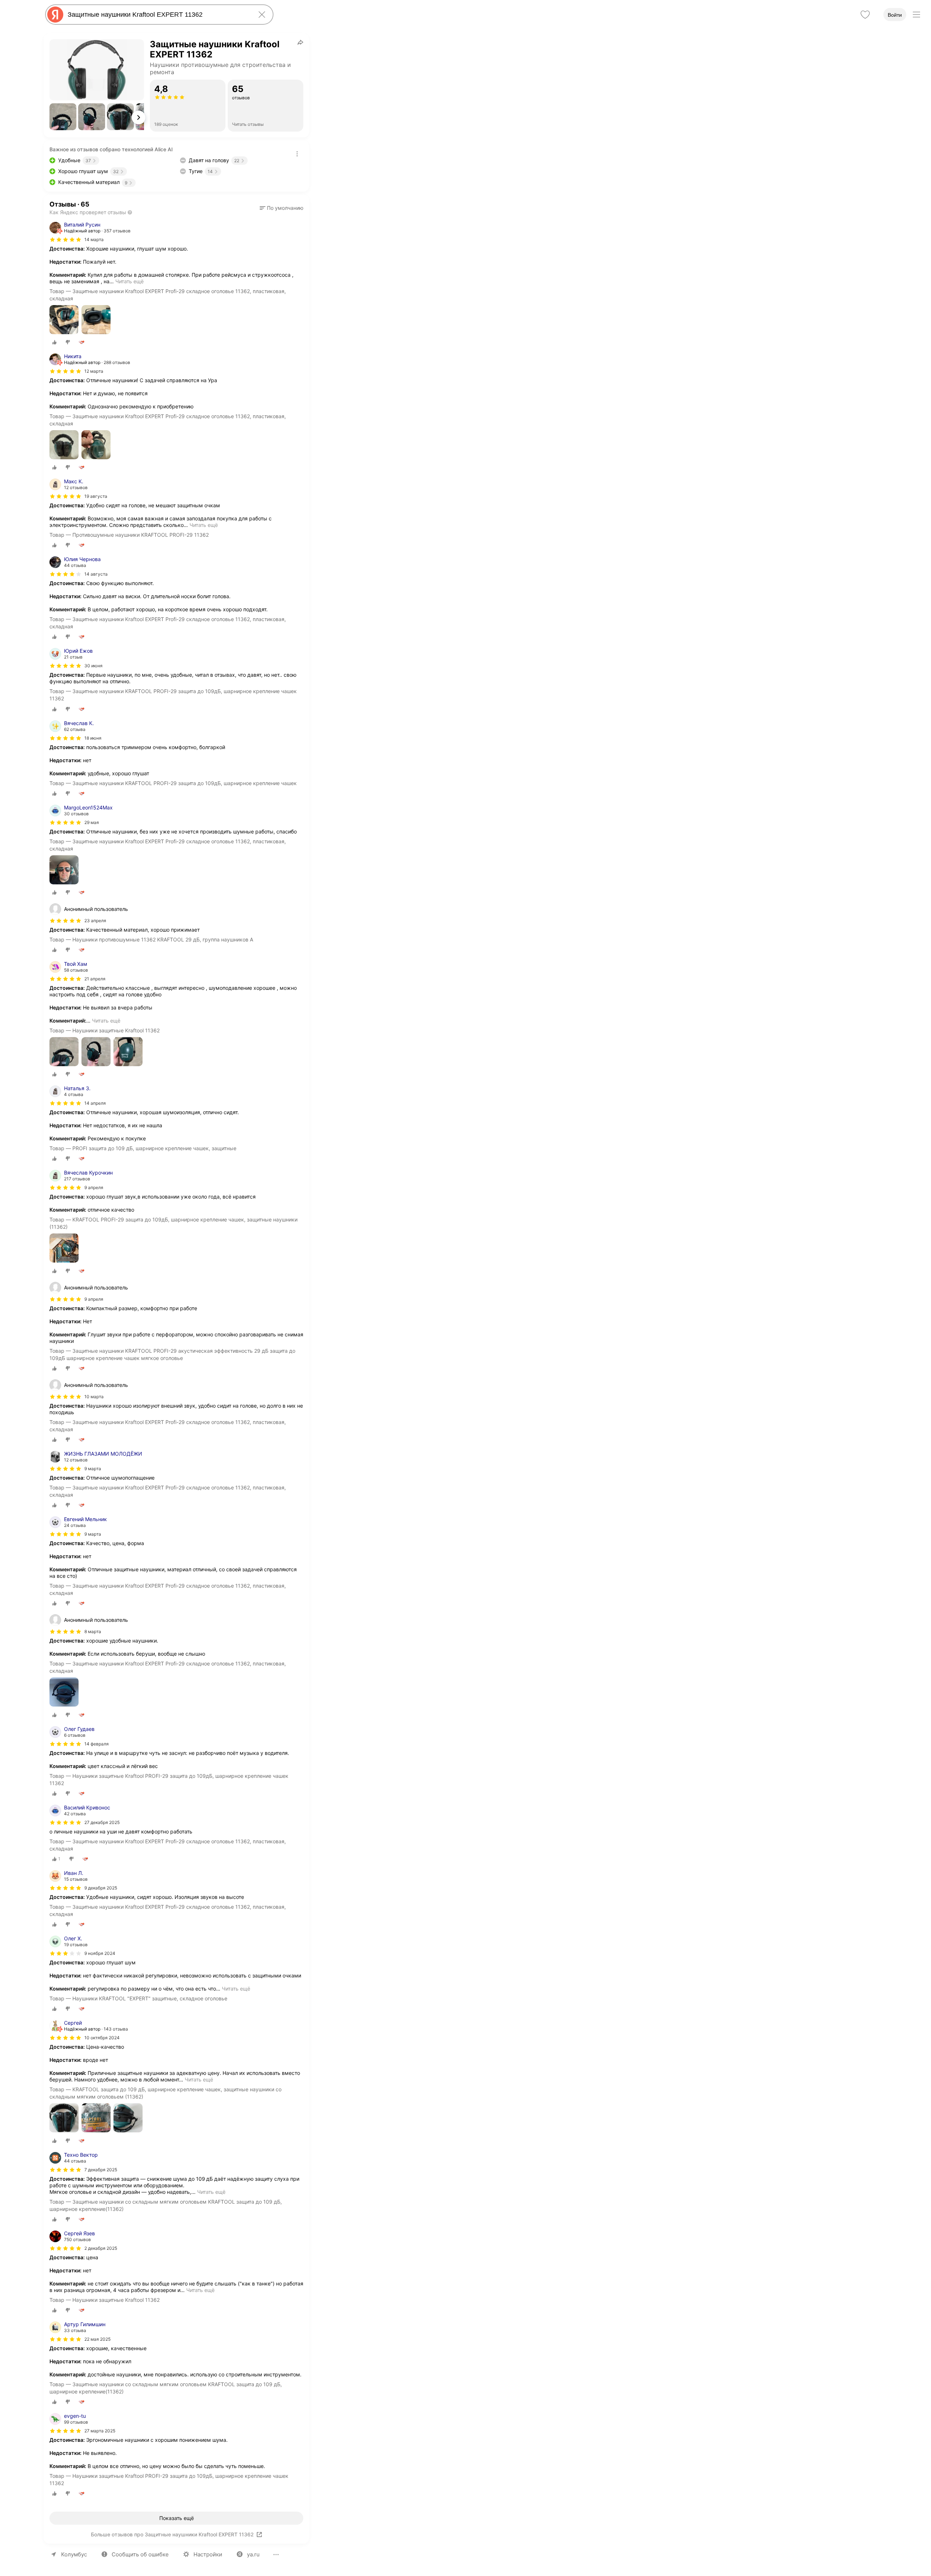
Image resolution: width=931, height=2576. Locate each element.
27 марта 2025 (100, 2431)
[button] (63, 117)
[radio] (55, 342)
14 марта (94, 239)
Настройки (208, 2554)
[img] (65, 240)
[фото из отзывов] (64, 320)
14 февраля (97, 1744)
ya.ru (253, 2554)
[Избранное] (865, 15)
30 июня (93, 666)
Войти (895, 15)
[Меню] (916, 15)
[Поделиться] (300, 42)
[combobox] (158, 15)
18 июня (93, 738)
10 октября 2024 (102, 2038)
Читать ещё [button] (129, 281)
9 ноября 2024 (100, 1953)
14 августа (96, 574)
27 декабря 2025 (102, 1822)
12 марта (94, 371)
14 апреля (95, 1103)
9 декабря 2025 (101, 1888)
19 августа (96, 496)
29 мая (92, 822)
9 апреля (94, 1187)
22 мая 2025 (97, 2339)
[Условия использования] (297, 154)
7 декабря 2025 (101, 2170)
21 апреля (95, 979)
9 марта (93, 1469)
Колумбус (74, 2554)
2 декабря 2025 (101, 2248)
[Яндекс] (55, 15)
